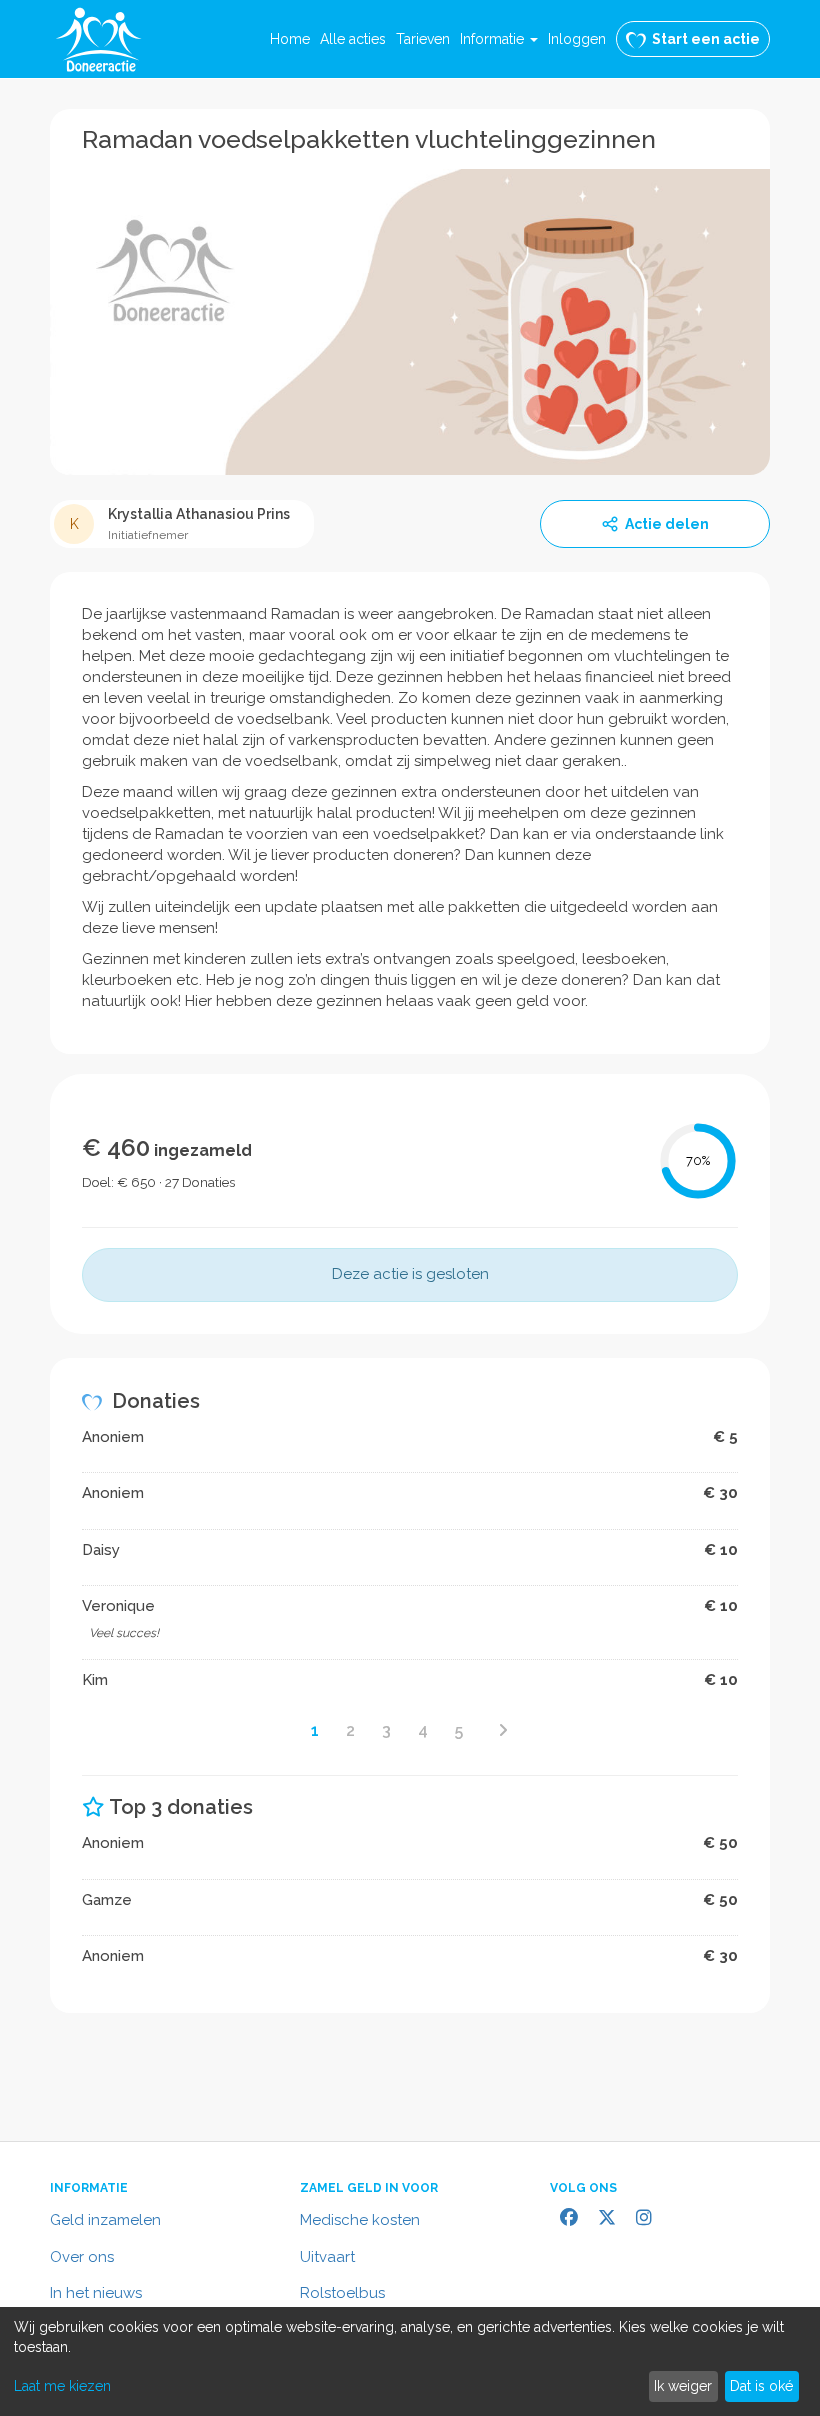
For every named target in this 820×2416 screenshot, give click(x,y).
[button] (499, 39)
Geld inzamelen (105, 2220)
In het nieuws (96, 2293)
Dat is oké (761, 2386)
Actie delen (667, 524)
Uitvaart (327, 2257)
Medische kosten (360, 2220)
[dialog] (410, 2361)
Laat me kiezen (62, 2386)
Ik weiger (683, 2386)
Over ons (82, 2257)
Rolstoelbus (342, 2293)
